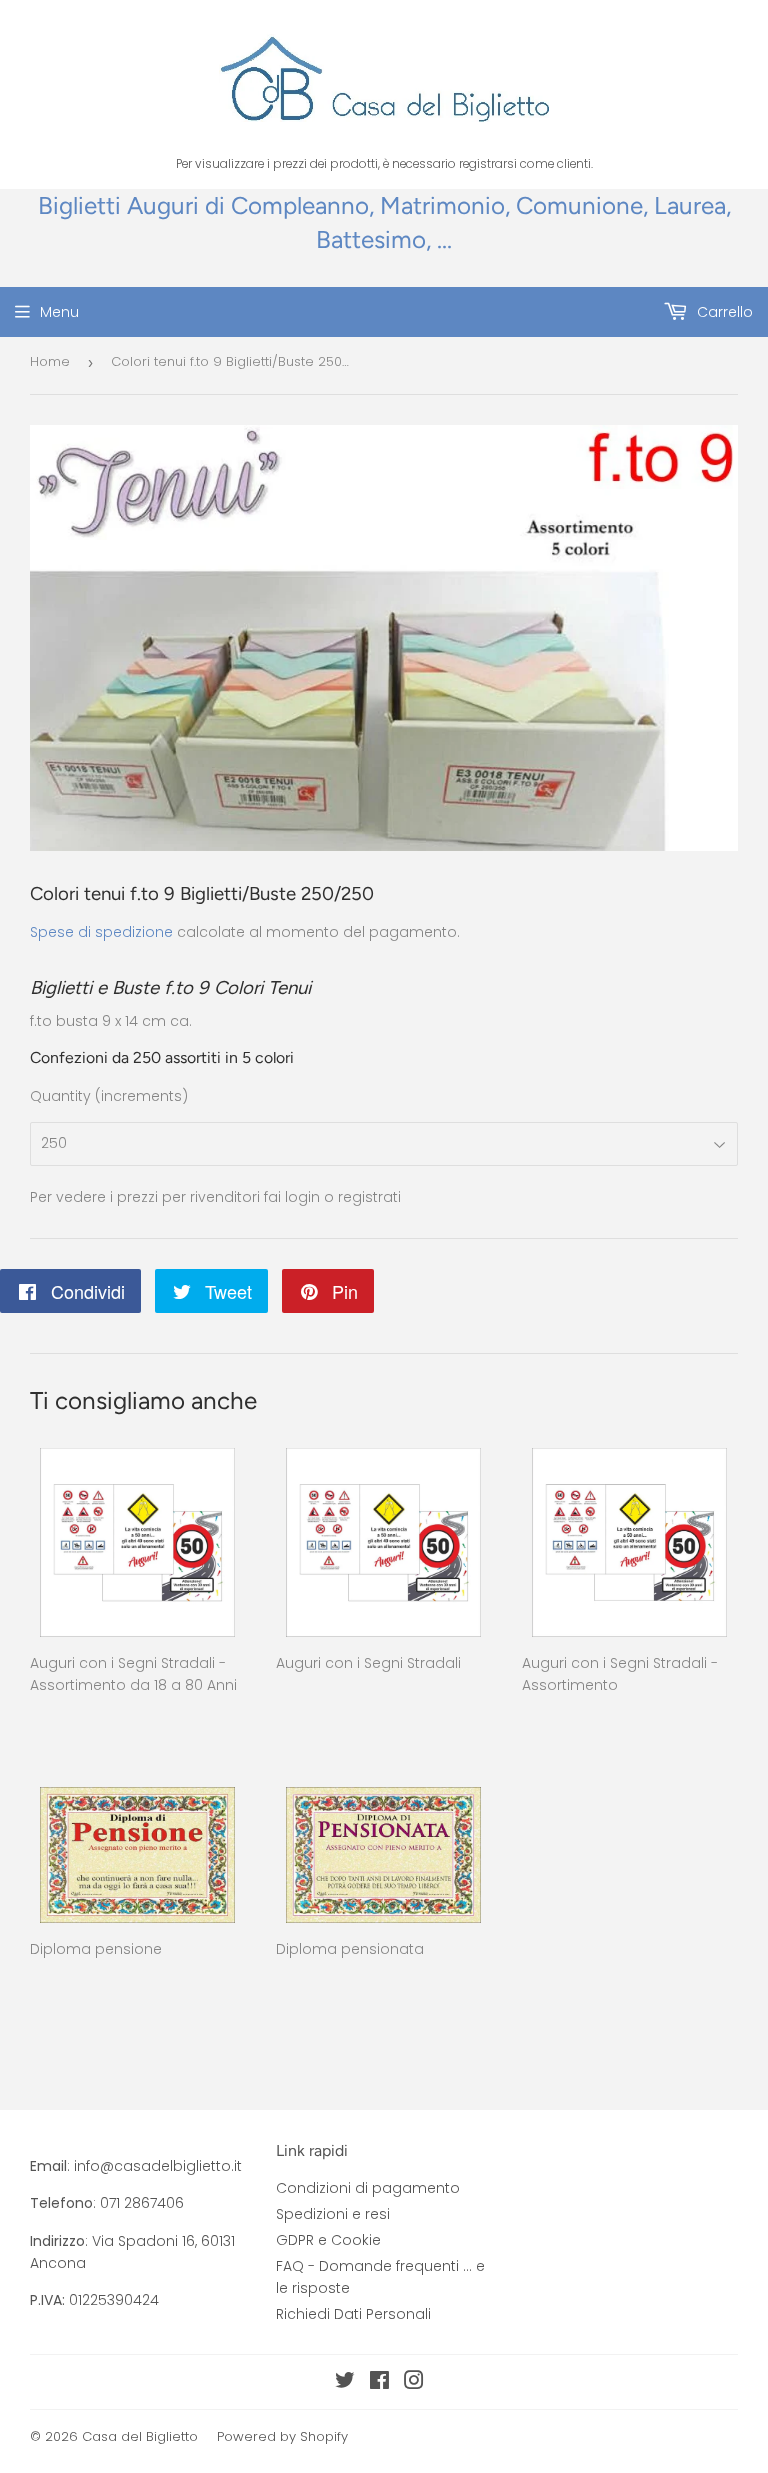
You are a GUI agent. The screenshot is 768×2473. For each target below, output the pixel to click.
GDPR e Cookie (328, 2240)
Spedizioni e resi (333, 2214)
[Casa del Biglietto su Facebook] (379, 2383)
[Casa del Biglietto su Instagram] (414, 2383)
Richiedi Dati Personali (353, 2314)
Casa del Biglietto (140, 2436)
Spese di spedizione (101, 932)
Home (50, 361)
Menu (59, 312)
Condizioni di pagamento (368, 2188)
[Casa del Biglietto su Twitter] (345, 2383)
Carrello (723, 312)
